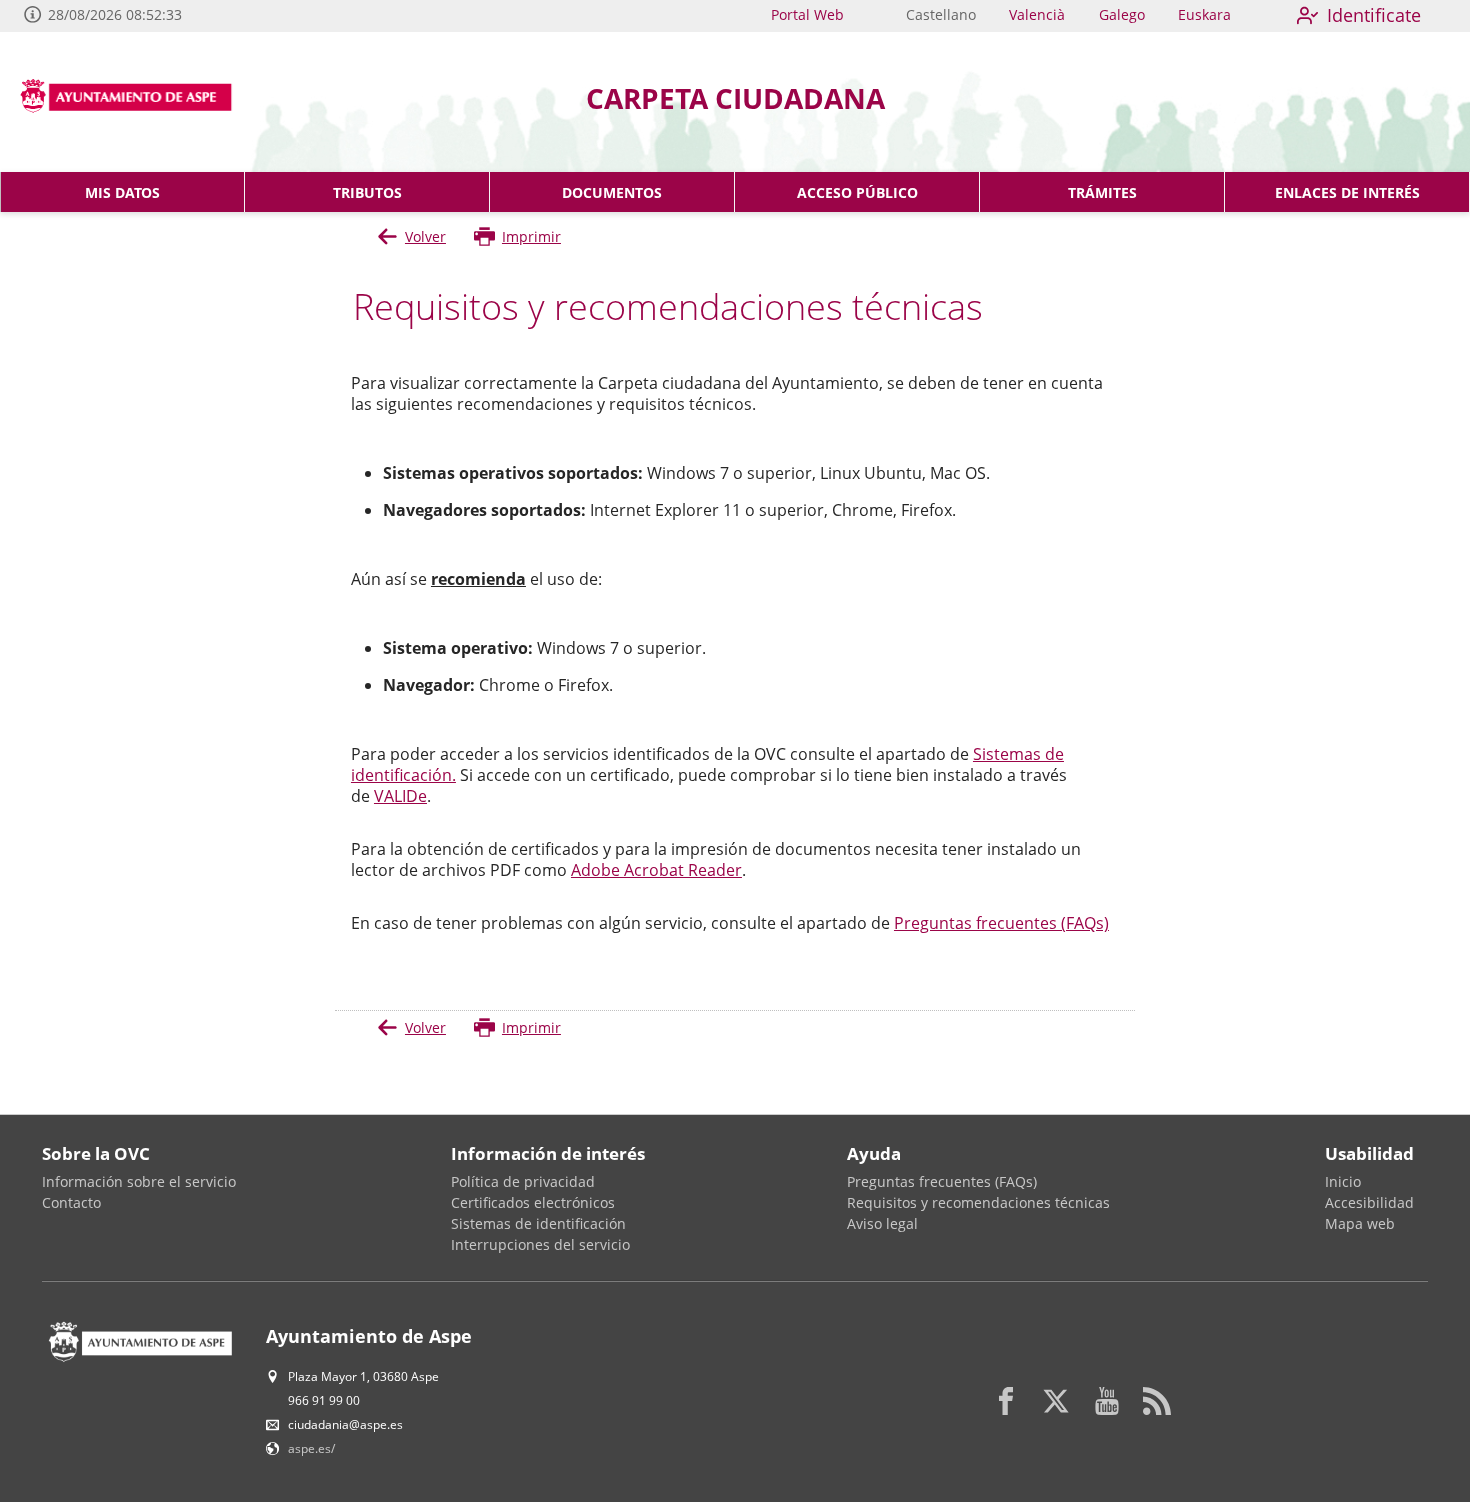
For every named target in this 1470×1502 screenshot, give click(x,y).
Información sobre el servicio (139, 1181)
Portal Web (807, 15)
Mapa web (1360, 1223)
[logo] (133, 102)
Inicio (1343, 1181)
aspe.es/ (311, 1448)
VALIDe (400, 796)
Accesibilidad (1369, 1202)
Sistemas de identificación (538, 1223)
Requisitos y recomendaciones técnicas (978, 1202)
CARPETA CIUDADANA (735, 98)
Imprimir (531, 236)
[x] (1056, 1401)
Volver (425, 236)
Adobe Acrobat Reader (656, 870)
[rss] (1157, 1401)
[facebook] (1006, 1401)
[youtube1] (1107, 1401)
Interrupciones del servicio (540, 1244)
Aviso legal (882, 1223)
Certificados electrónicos (533, 1202)
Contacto (71, 1202)
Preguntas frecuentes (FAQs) (1001, 923)
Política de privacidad (523, 1181)
